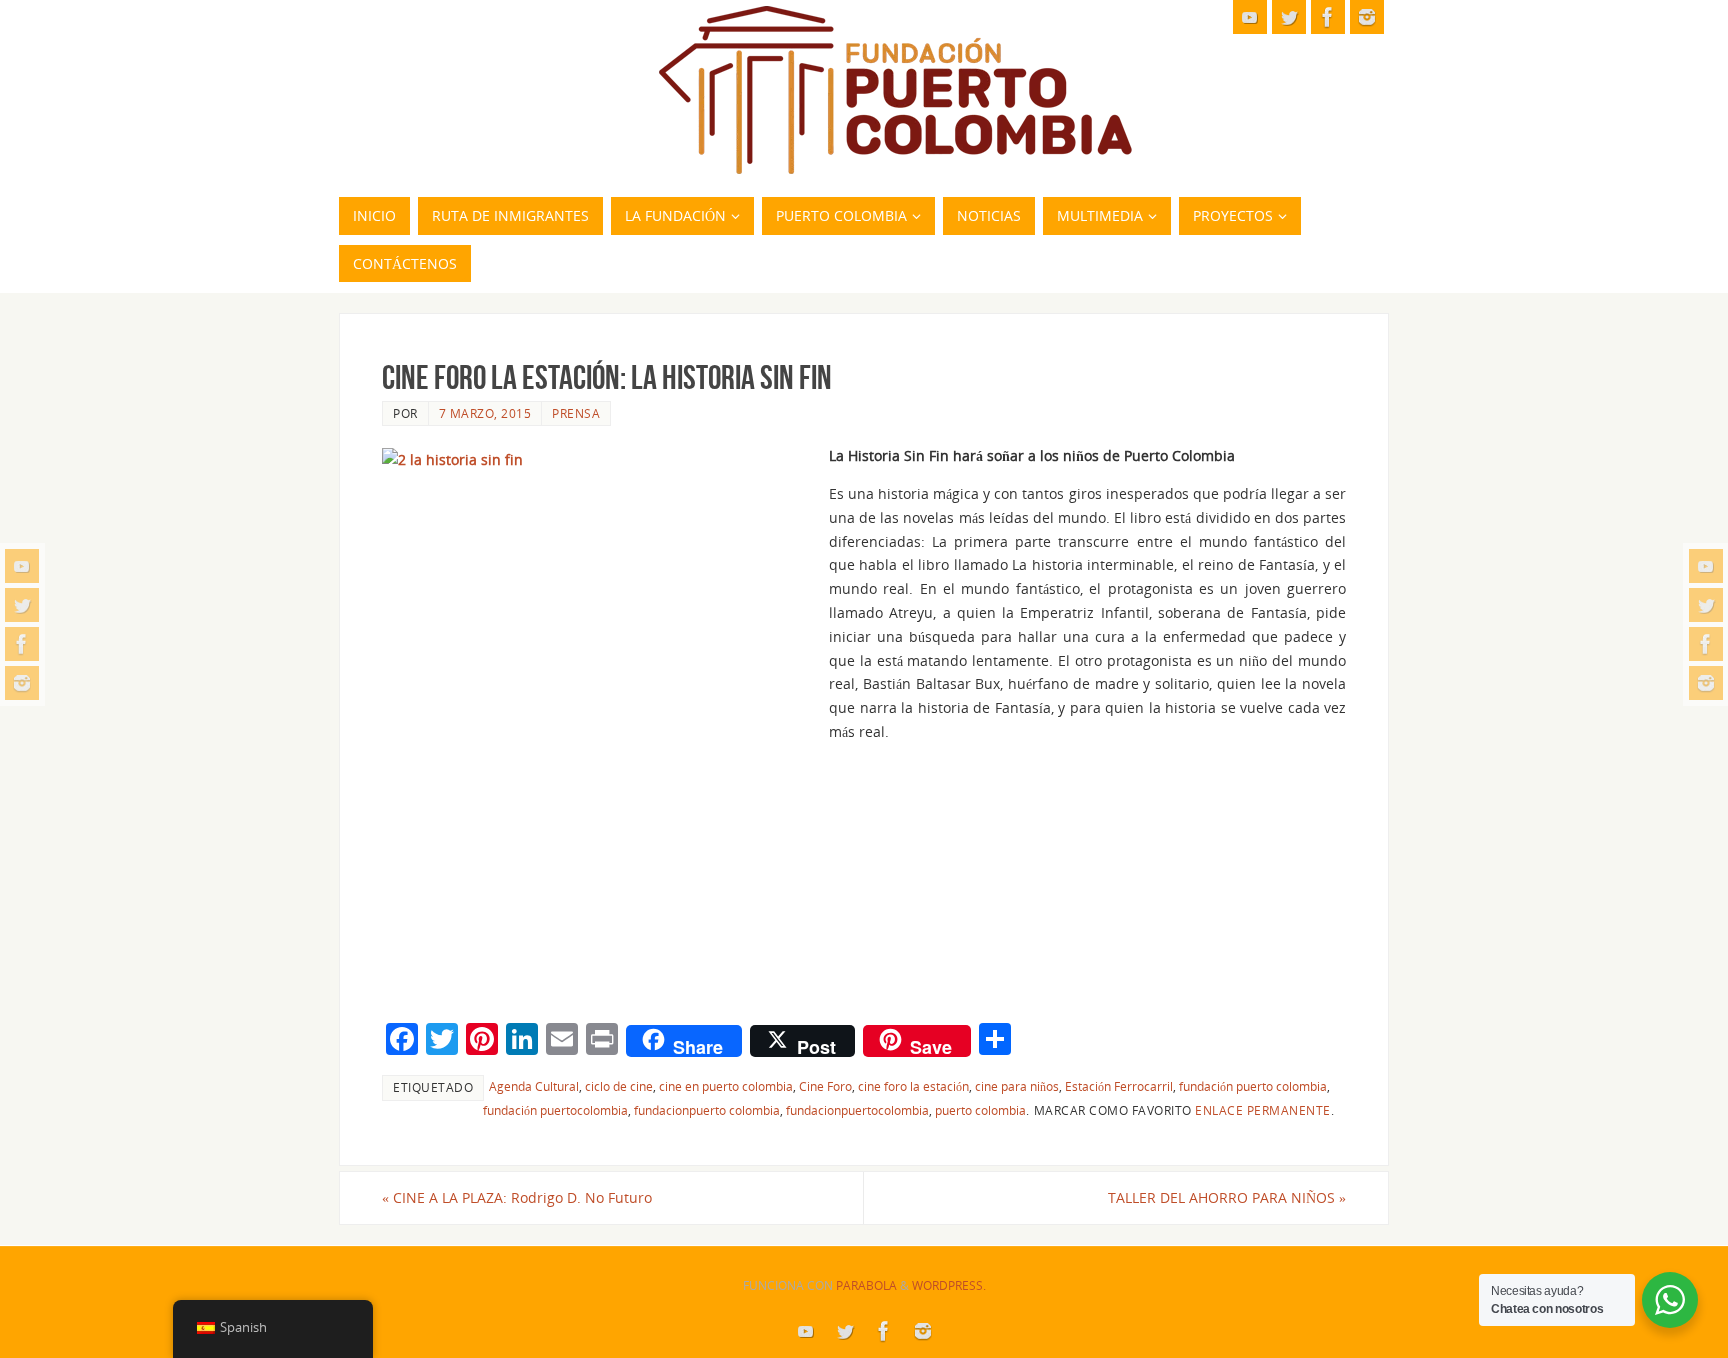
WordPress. (949, 1285)
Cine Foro (825, 1086)
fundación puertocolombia (555, 1110)
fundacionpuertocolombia (857, 1110)
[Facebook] (22, 644)
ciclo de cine (619, 1086)
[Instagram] (22, 683)
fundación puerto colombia (1253, 1086)
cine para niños (1017, 1086)
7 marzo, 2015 (485, 413)
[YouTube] (22, 566)
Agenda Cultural (534, 1086)
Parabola (866, 1285)
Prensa (576, 413)
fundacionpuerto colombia (707, 1110)
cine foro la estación (913, 1086)
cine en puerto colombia (726, 1086)
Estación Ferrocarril (1119, 1086)
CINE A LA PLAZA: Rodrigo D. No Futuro (517, 1197)
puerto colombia (980, 1110)
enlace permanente (1263, 1110)
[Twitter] (22, 605)
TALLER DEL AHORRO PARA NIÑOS (1227, 1197)
